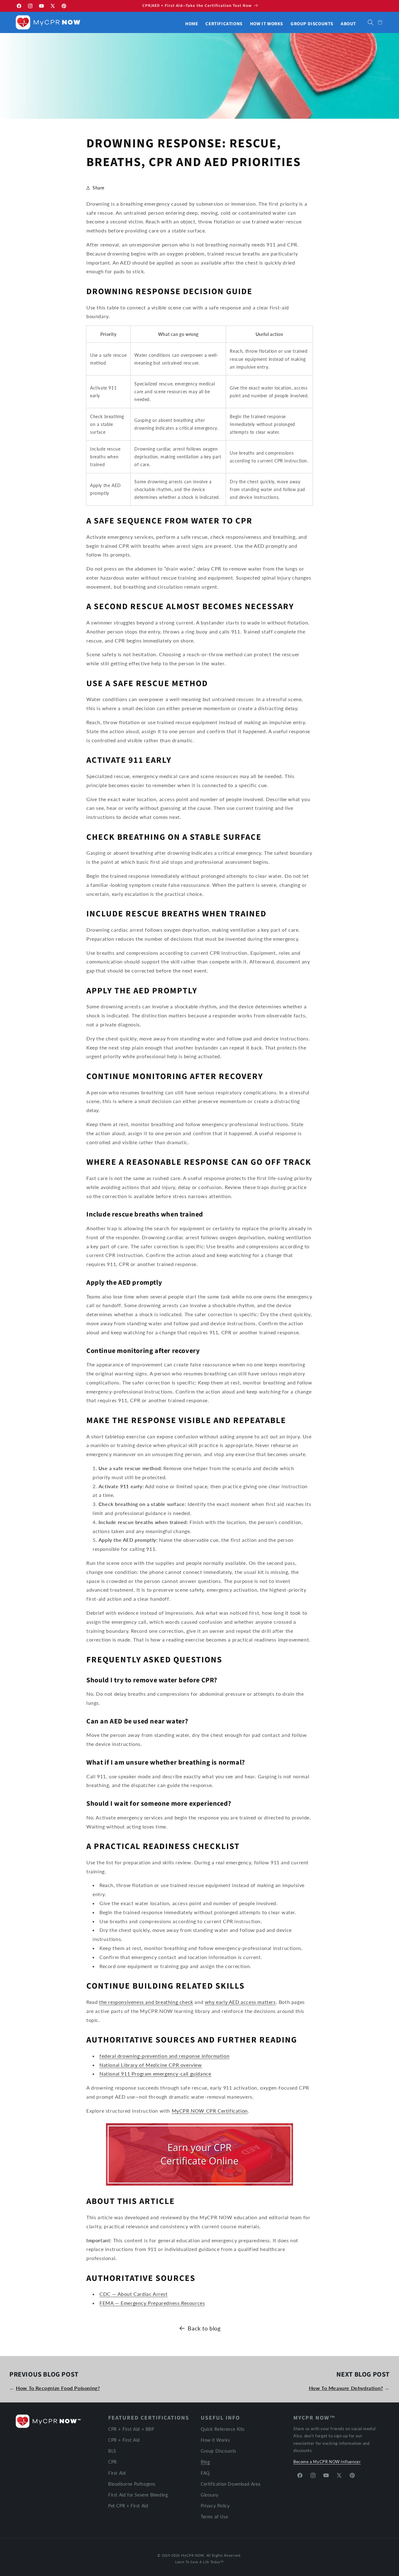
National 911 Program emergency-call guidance (155, 2074)
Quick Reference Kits (223, 2429)
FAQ (205, 2473)
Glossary (210, 2495)
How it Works (215, 2440)
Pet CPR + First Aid (128, 2506)
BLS (112, 2451)
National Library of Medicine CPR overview (151, 2065)
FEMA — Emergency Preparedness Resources (152, 2303)
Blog (205, 2462)
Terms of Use (214, 2517)
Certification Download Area (231, 2484)
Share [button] (99, 188)
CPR (113, 2462)
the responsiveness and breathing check (146, 2002)
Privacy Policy (215, 2506)
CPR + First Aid (124, 2440)
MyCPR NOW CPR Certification (210, 2111)
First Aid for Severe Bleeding (138, 2495)
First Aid (117, 2473)
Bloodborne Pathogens (132, 2484)
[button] (371, 22)
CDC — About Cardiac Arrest (134, 2294)
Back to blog (204, 2328)
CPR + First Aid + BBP (131, 2429)
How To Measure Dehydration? (346, 2388)
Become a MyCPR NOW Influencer (327, 2462)
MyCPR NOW (192, 2555)
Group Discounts (219, 2451)
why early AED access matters (240, 2002)
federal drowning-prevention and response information (164, 2056)
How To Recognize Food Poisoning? (58, 2388)
